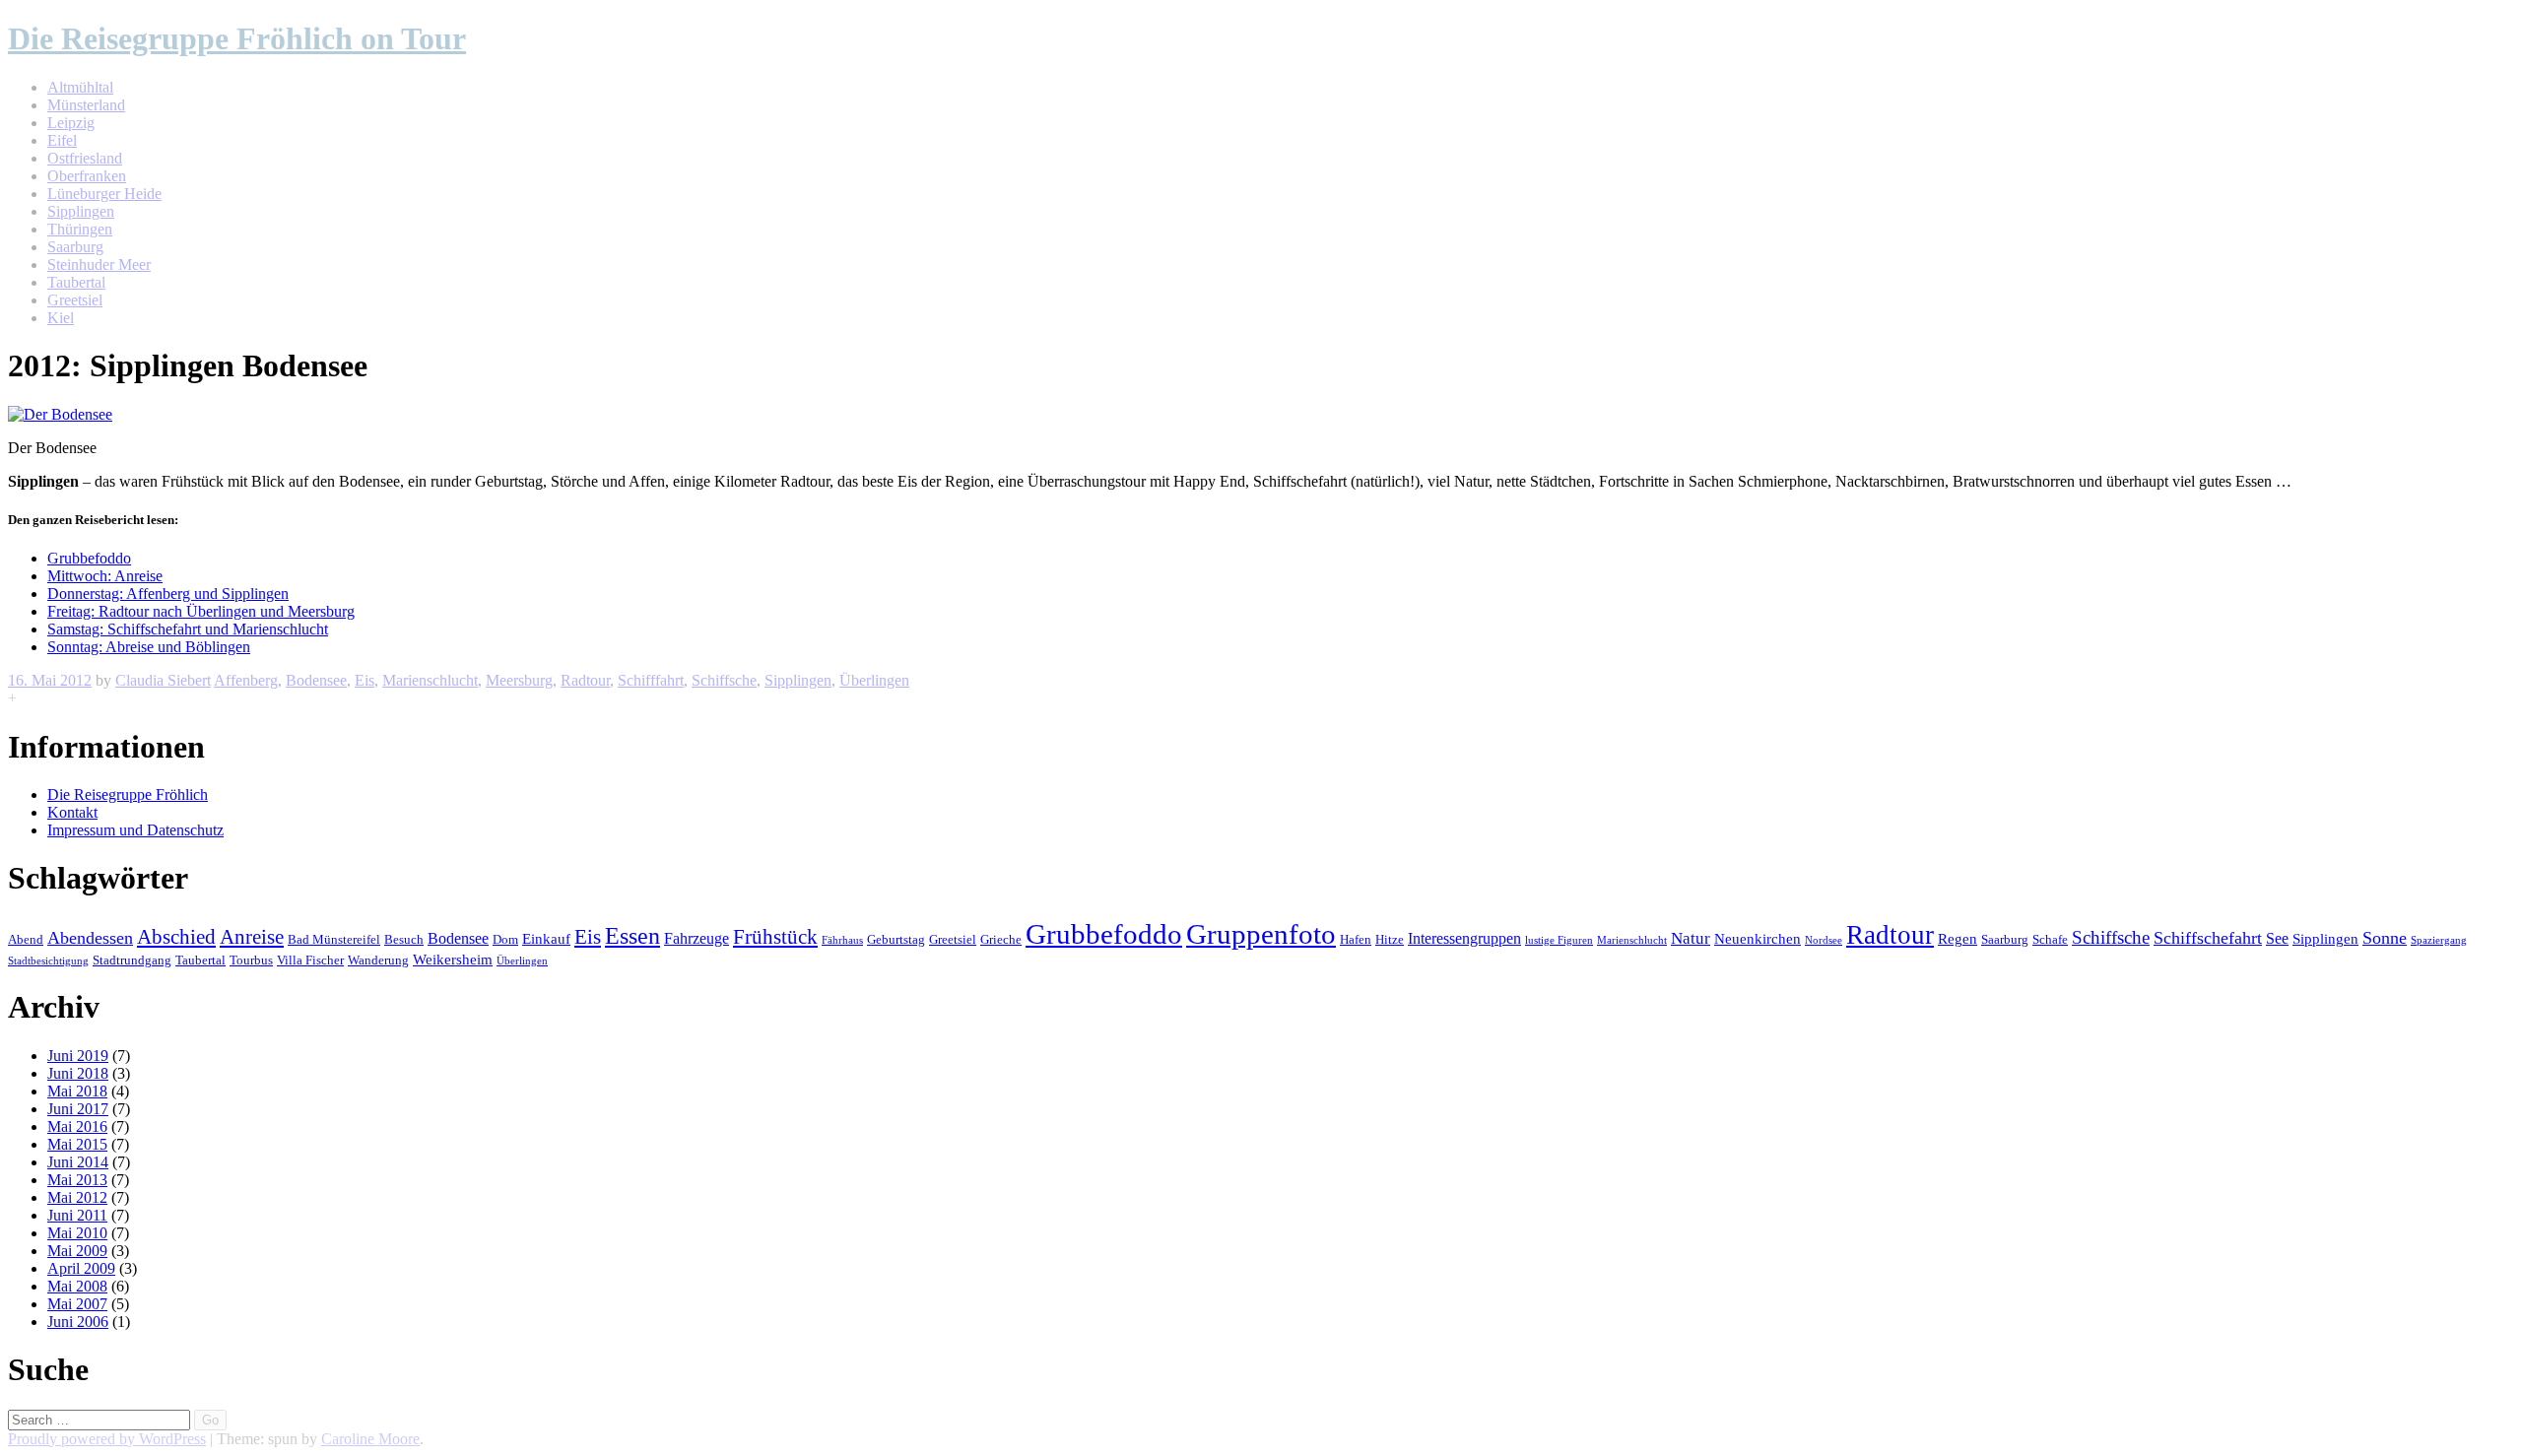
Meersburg (519, 680)
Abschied (176, 937)
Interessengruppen (1464, 938)
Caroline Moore (370, 1439)
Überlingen (874, 680)
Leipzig (71, 123)
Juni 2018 (78, 1073)
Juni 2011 (77, 1215)
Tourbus (251, 960)
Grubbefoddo (89, 558)
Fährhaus (842, 940)
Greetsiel (75, 300)
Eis (365, 680)
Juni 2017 (78, 1109)
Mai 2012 (77, 1197)
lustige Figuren (1559, 940)
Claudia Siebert (163, 680)
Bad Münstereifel (334, 940)
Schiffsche (724, 680)
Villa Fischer (310, 960)
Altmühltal (80, 87)
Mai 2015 (77, 1144)
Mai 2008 (77, 1286)
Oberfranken (87, 176)
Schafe (2050, 940)
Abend (26, 940)
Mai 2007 (77, 1304)
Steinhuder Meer (99, 265)
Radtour (585, 680)
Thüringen (80, 229)
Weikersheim (453, 960)
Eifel (62, 140)
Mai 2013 (77, 1180)
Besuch (404, 940)
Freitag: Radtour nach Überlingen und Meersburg (201, 611)
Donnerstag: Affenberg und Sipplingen (168, 594)
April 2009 (81, 1268)
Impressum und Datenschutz (135, 830)
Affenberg (246, 680)
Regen (1958, 939)
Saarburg (75, 247)
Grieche (1001, 940)
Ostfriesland (85, 158)
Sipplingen (81, 211)
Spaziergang (2439, 940)
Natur (1691, 938)
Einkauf (546, 939)
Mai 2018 (77, 1091)
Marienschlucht (430, 680)
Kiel (61, 318)
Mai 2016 (77, 1126)
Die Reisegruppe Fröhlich (128, 794)
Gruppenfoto (1261, 934)
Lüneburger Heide (104, 194)
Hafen (1356, 940)
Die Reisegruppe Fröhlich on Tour (237, 38)
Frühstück (775, 937)
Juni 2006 (78, 1322)
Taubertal (76, 282)
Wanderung (378, 960)
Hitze (1390, 940)
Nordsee (1824, 940)
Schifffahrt (651, 680)
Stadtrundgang (132, 960)
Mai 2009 (77, 1251)
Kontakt (72, 812)
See (2277, 938)
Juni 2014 (78, 1162)
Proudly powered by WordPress (107, 1439)
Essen (632, 936)
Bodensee (316, 680)
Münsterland (86, 105)
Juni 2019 (78, 1056)
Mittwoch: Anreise (105, 576)
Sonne (2385, 938)
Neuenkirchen (1758, 939)
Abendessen (90, 938)
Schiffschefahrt (2208, 938)
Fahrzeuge (697, 938)
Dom (505, 940)
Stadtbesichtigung (48, 961)
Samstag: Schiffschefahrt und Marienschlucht (188, 629)
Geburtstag (896, 940)
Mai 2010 (77, 1233)
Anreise (252, 937)
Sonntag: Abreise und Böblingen (149, 647)
